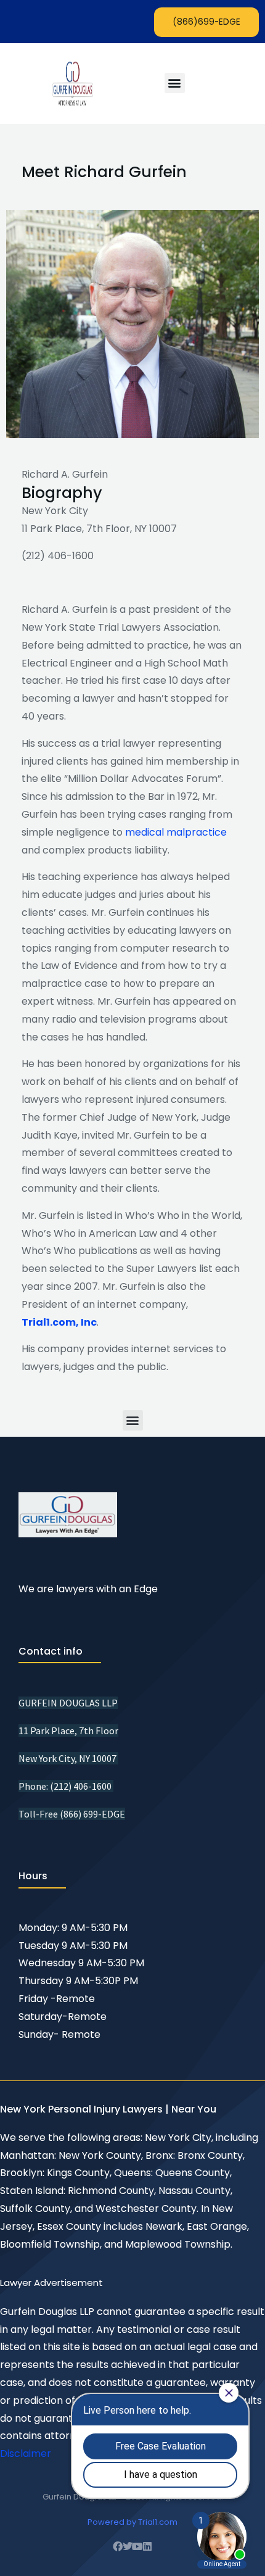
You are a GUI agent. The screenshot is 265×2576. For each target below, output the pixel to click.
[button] (175, 83)
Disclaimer (26, 2453)
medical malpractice (176, 832)
